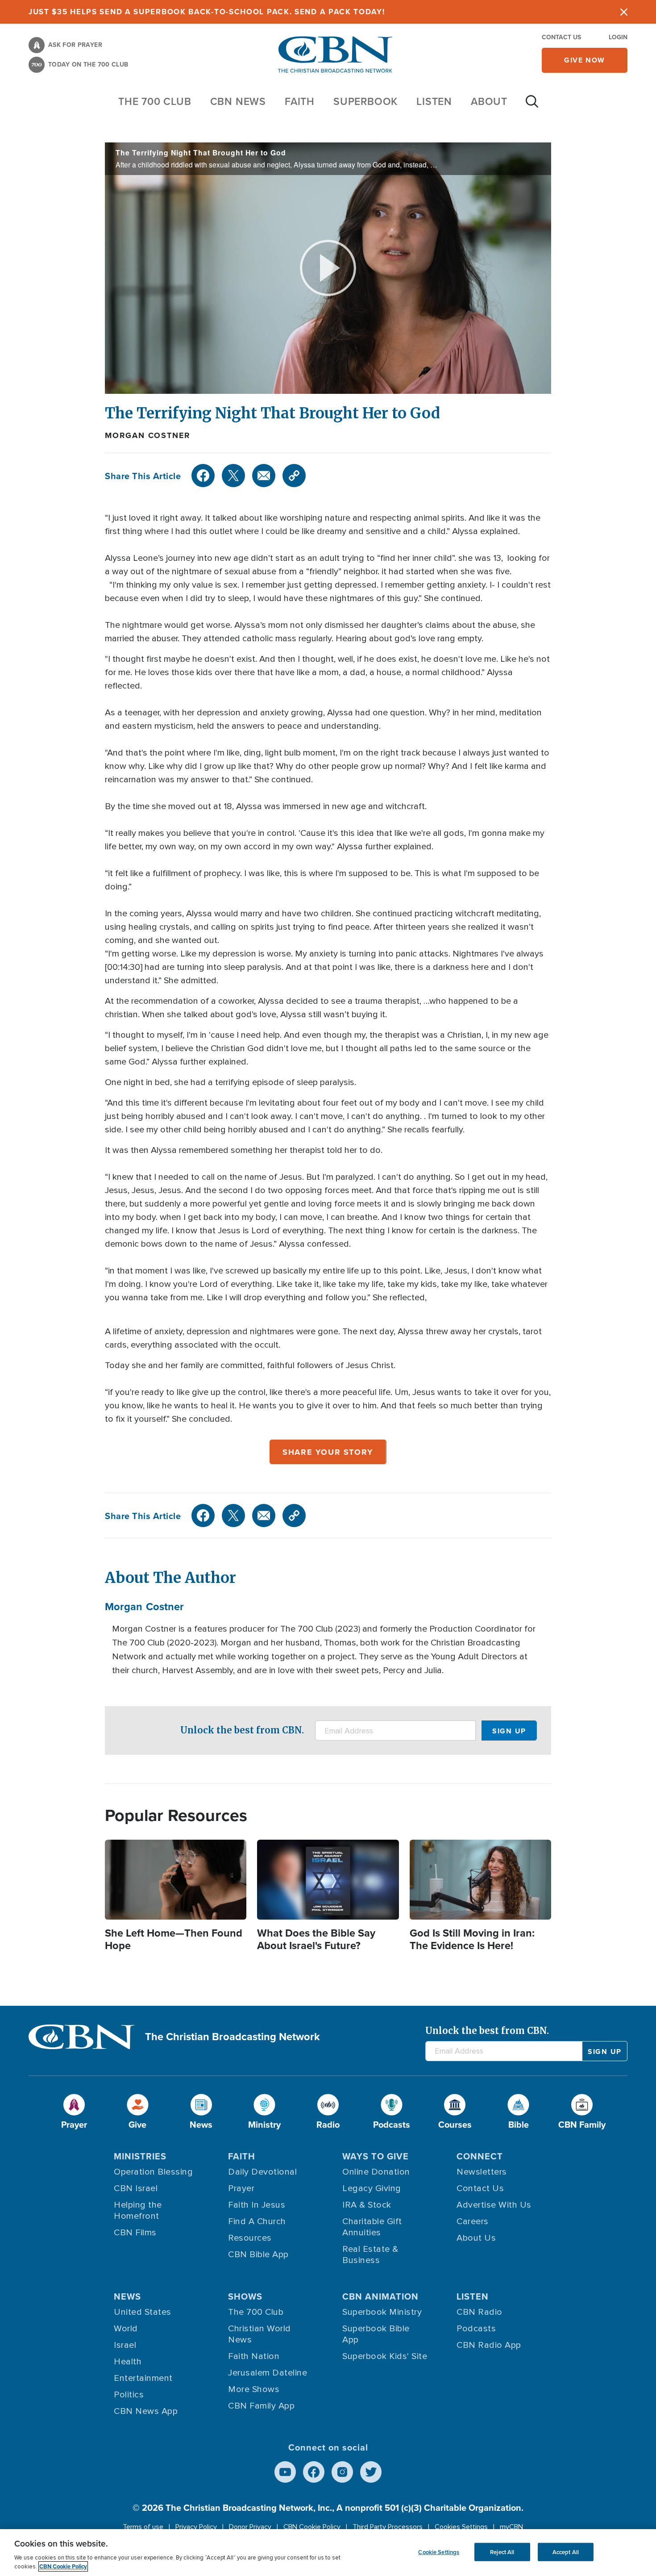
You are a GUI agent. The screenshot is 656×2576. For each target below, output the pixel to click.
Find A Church (257, 2221)
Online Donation (376, 2172)
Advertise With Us (494, 2205)
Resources (250, 2238)
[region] (328, 2553)
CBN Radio (480, 2312)
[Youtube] (285, 2472)
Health (128, 2362)
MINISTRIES (140, 2156)
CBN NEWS (238, 101)
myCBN (511, 2527)
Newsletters (482, 2172)
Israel (125, 2345)
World (126, 2329)
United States (143, 2312)
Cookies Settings (461, 2527)
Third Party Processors (388, 2527)
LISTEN (434, 101)
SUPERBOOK (365, 101)
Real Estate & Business (370, 2255)
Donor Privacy (250, 2527)
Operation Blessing (153, 2172)
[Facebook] (203, 476)
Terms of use (143, 2527)
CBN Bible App (258, 2255)
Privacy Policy (196, 2527)
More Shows (254, 2389)
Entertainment (143, 2378)
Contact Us (561, 37)
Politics (129, 2395)
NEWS (127, 2296)
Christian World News (259, 2334)
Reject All (502, 2552)
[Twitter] (233, 476)
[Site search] (532, 106)
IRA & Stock (367, 2205)
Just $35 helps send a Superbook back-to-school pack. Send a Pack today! (207, 12)
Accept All (566, 2552)
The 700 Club (155, 101)
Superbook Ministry (382, 2312)
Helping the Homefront (138, 2211)
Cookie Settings (439, 2552)
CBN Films (135, 2233)
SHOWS (245, 2296)
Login (618, 37)
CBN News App (146, 2411)
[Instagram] (342, 2472)
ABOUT (489, 101)
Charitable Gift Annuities (372, 2227)
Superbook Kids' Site (385, 2356)
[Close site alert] (624, 12)
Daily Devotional (262, 2172)
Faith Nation (254, 2356)
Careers (473, 2221)
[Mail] (264, 476)
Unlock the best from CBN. (242, 1730)
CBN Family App (261, 2406)
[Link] (294, 476)
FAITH (300, 101)
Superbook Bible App (376, 2334)
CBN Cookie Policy (312, 2527)
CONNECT (480, 2156)
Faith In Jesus (257, 2205)
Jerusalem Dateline (268, 2373)
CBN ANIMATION (380, 2296)
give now (585, 60)
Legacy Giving (372, 2188)
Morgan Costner (148, 435)
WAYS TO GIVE (376, 2156)
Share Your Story (328, 1452)
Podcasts (476, 2329)
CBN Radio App (489, 2345)
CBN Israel (136, 2188)
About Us (476, 2238)
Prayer (241, 2188)
